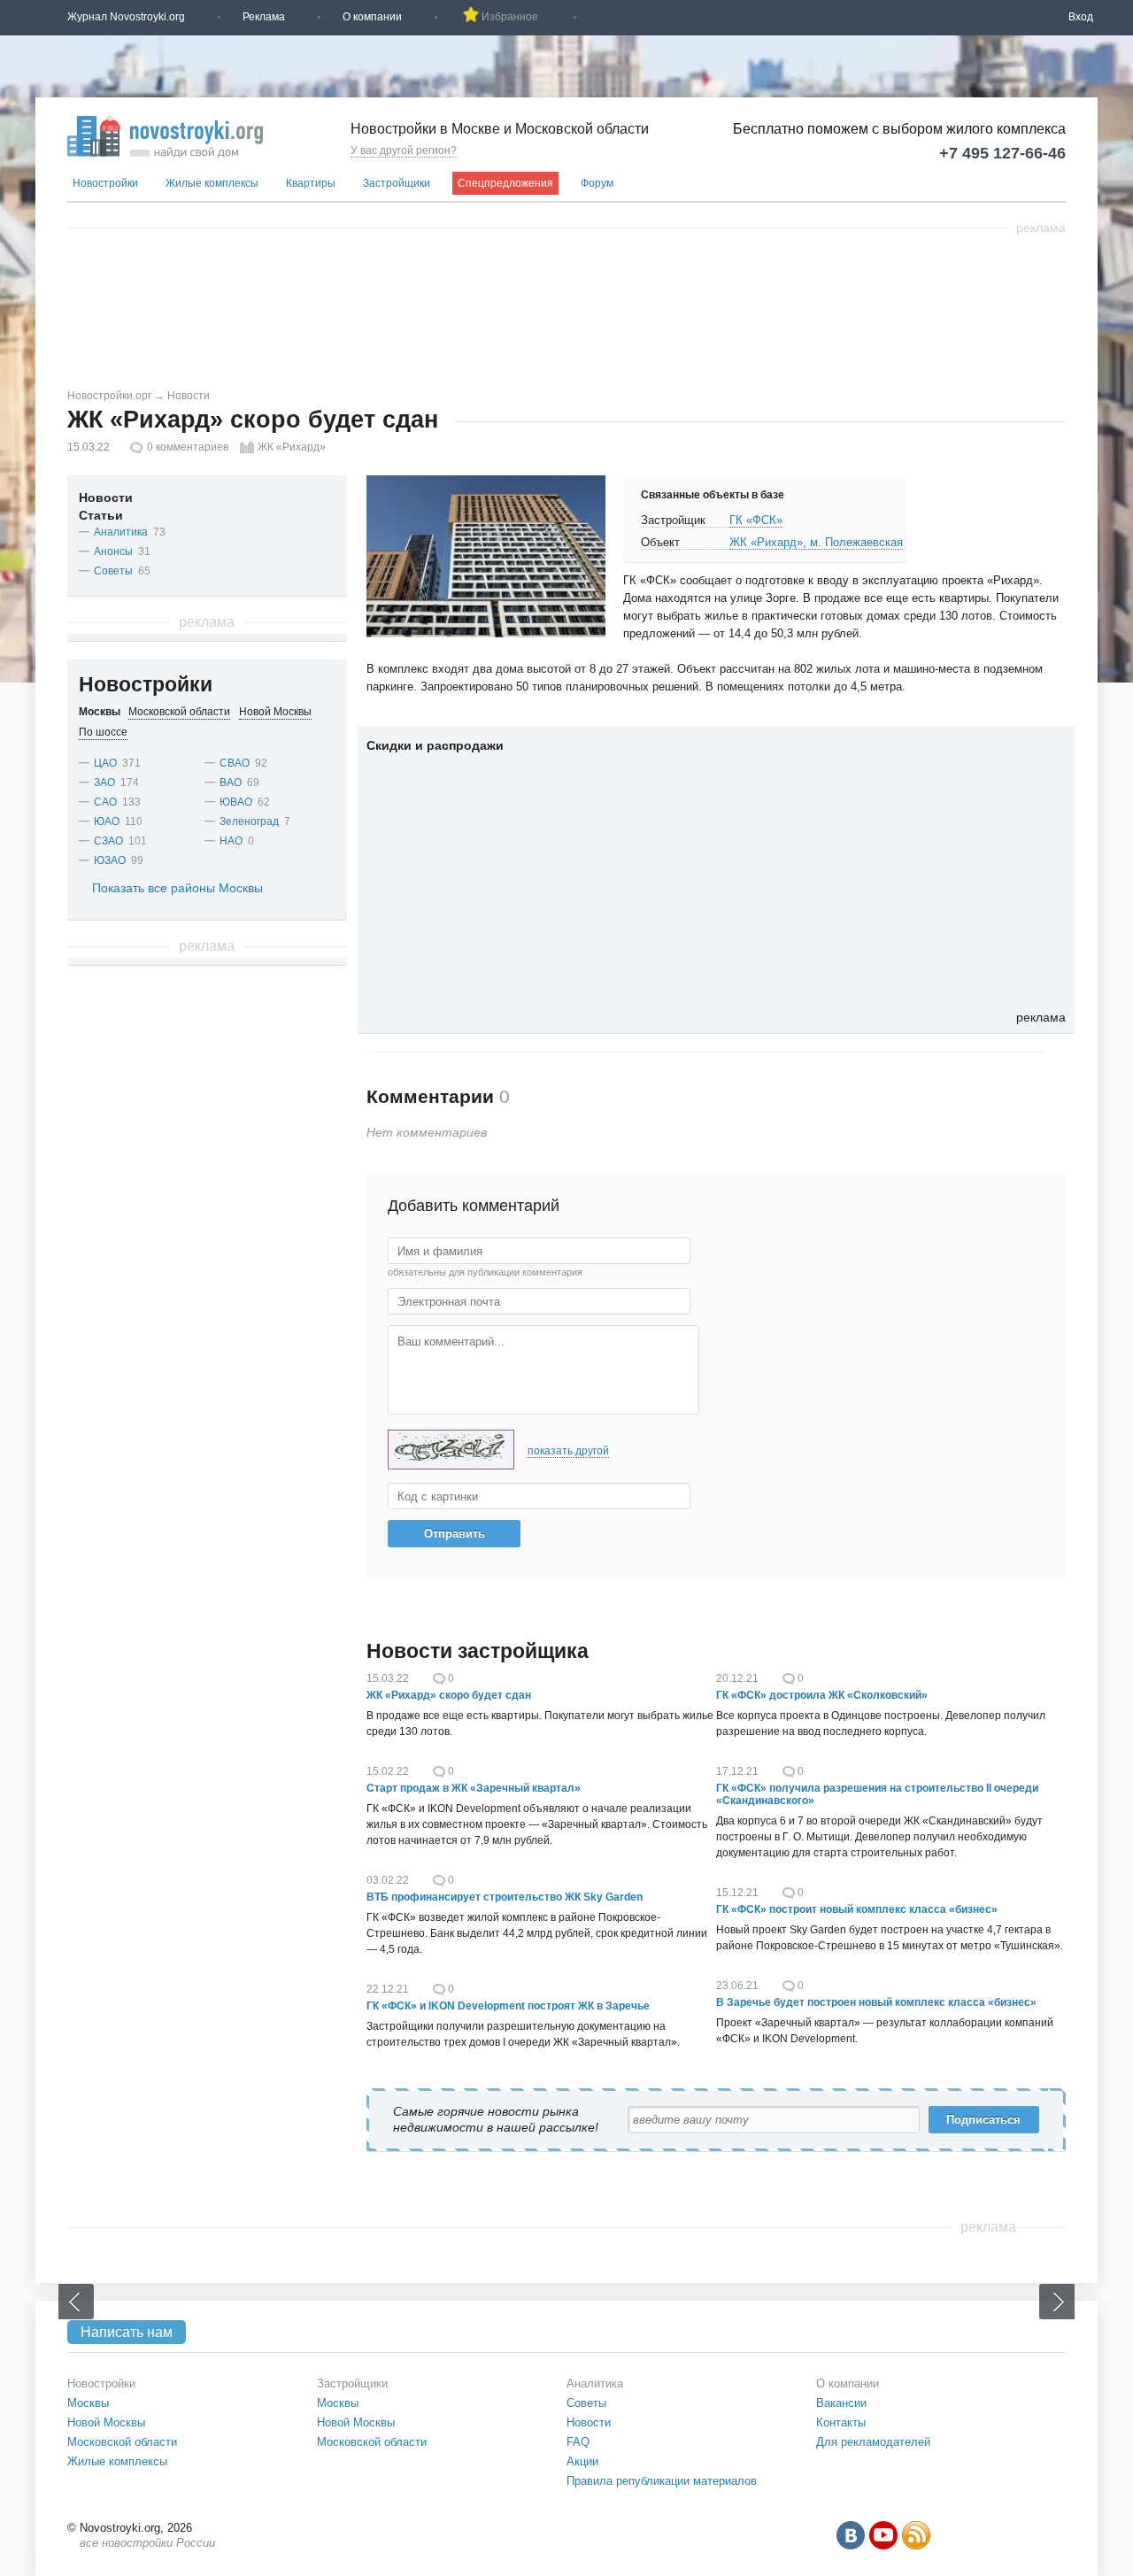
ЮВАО (236, 802)
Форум (597, 183)
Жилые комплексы (212, 183)
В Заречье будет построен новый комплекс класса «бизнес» (876, 2002)
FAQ (578, 2442)
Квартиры (311, 183)
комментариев (188, 447)
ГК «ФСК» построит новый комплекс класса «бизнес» (857, 1909)
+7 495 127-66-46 (1002, 153)
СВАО (235, 763)
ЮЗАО (110, 860)
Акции (582, 2461)
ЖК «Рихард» (292, 447)
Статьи (101, 515)
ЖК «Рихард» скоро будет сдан (449, 1695)
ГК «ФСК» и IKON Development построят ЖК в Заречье (508, 2006)
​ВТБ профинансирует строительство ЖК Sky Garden (505, 1897)
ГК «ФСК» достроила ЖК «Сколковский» (822, 1695)
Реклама (264, 17)
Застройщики (397, 183)
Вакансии (841, 2403)
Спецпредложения (505, 183)
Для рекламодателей (873, 2442)
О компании (372, 17)
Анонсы (113, 551)
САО (105, 802)
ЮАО (107, 821)
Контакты (841, 2422)
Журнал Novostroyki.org (126, 17)
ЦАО (105, 763)
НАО (231, 841)
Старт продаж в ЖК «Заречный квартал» (474, 1788)
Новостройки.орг (109, 396)
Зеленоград (249, 821)
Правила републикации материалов (662, 2481)
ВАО (231, 783)
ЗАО (104, 783)
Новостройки (105, 183)
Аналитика (121, 532)
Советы (113, 571)
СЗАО (108, 841)
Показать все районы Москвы (177, 888)
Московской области (122, 2442)
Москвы (88, 2403)
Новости (189, 396)
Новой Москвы (106, 2422)
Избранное (510, 17)
